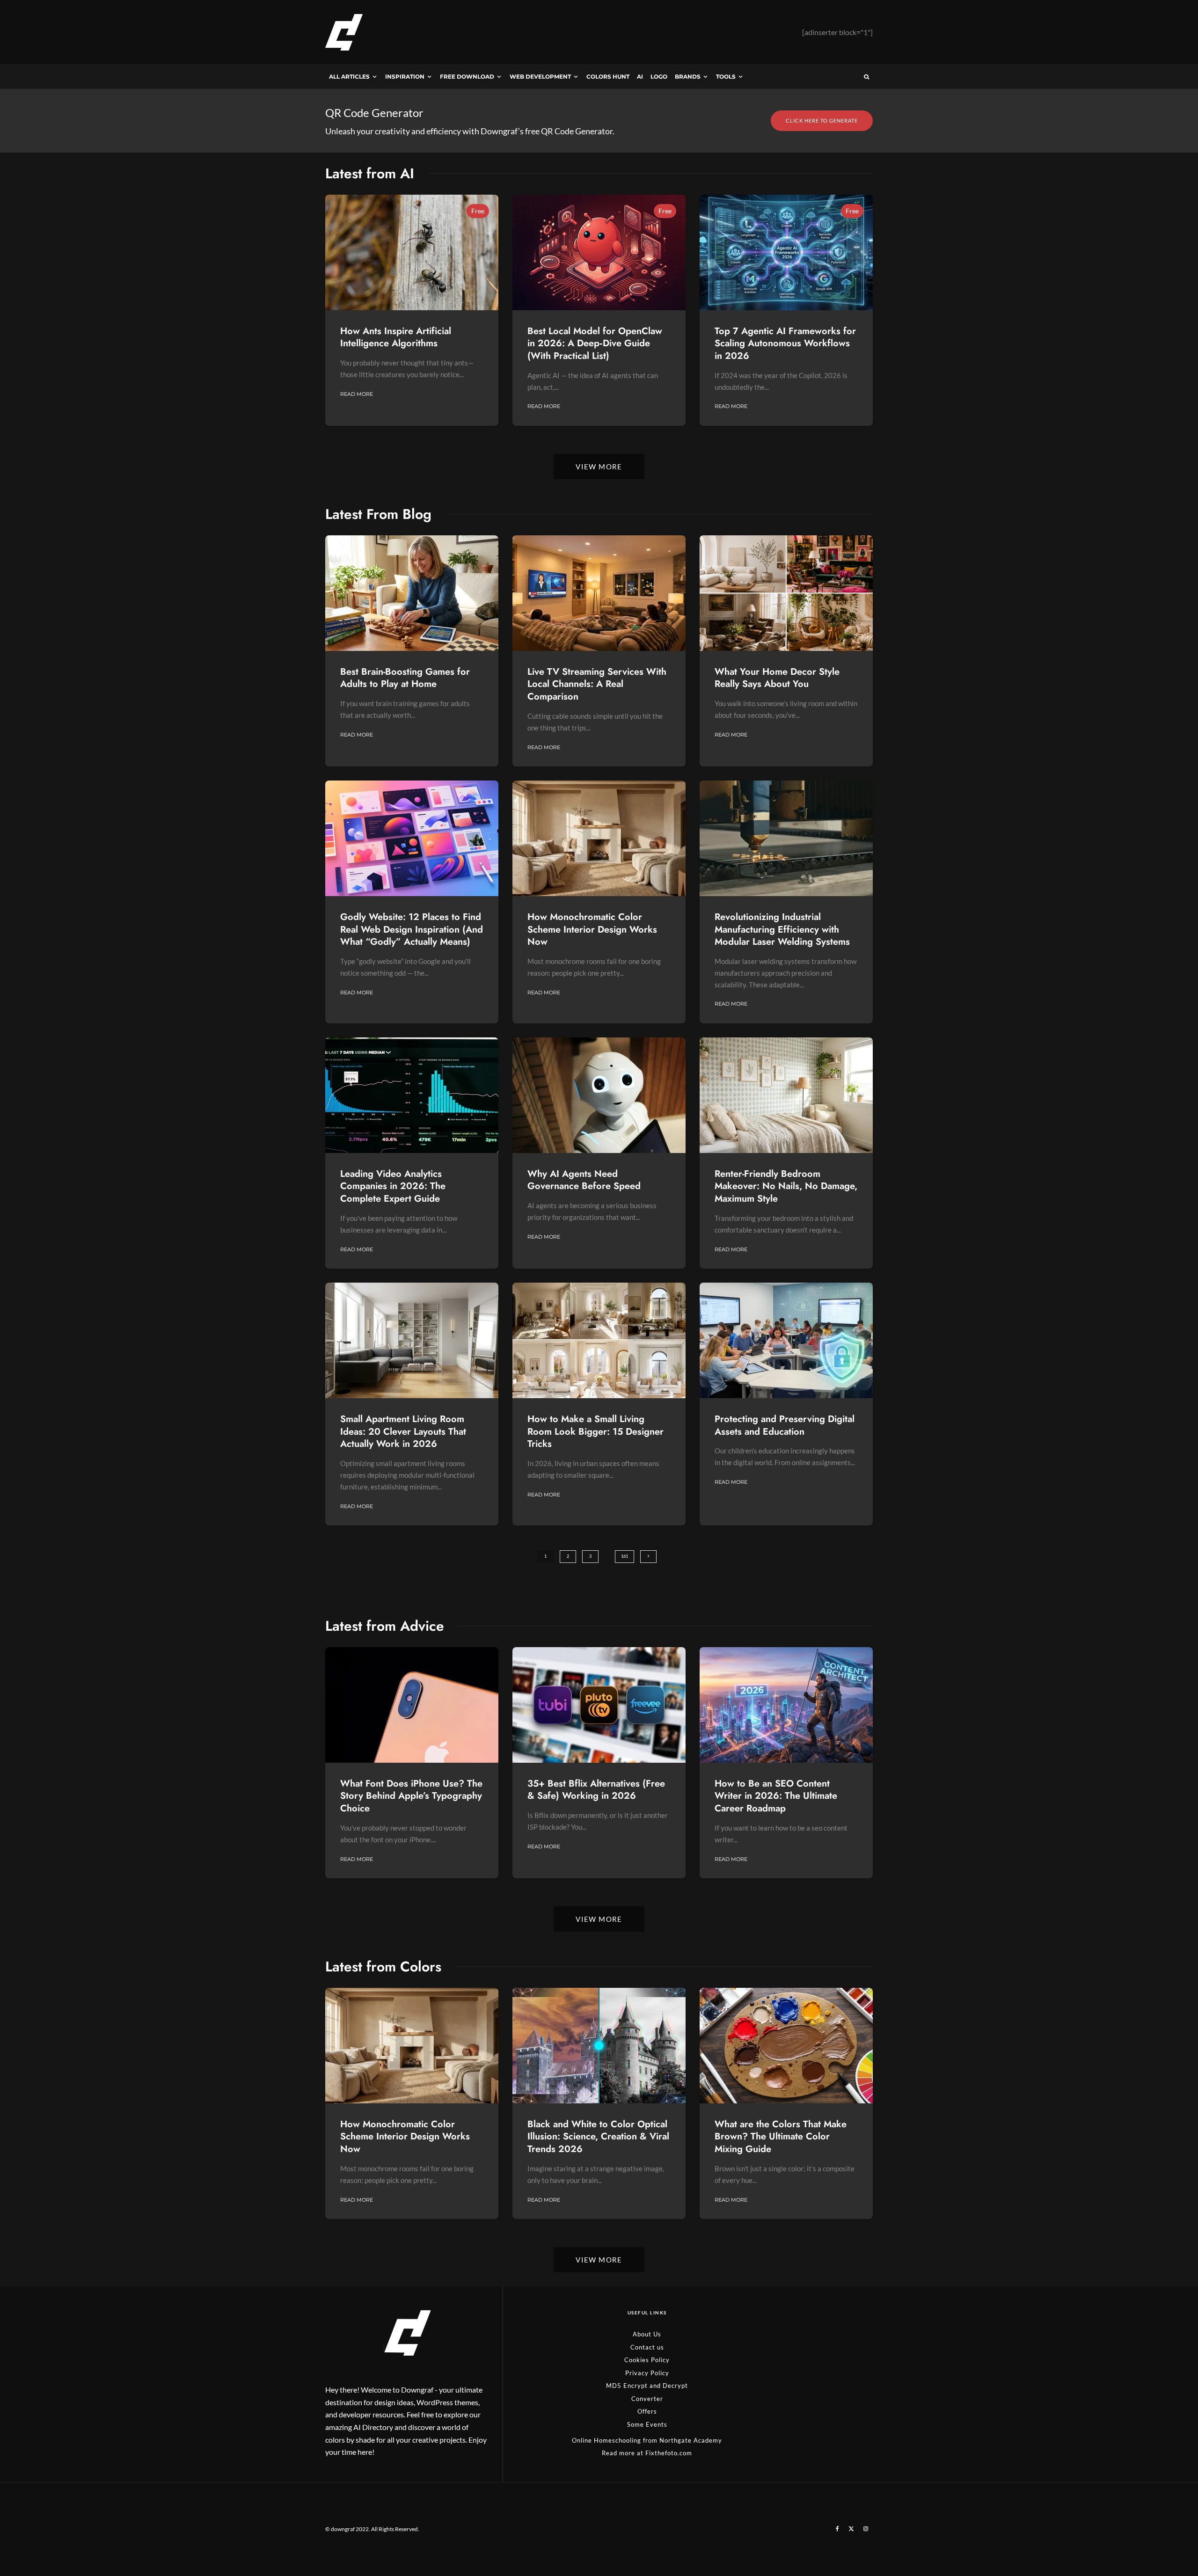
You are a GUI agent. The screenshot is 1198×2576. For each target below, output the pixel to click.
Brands (688, 77)
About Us (647, 2334)
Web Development (540, 77)
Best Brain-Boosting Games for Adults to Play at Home (405, 678)
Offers (647, 2411)
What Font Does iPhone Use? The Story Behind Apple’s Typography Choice (411, 1796)
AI (640, 77)
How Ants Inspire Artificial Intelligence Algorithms (396, 338)
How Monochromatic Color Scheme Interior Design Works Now (592, 930)
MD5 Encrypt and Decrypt (647, 2386)
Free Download (467, 77)
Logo (659, 77)
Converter (647, 2399)
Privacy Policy (647, 2373)
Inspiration (405, 77)
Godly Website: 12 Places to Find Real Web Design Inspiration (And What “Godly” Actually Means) (412, 930)
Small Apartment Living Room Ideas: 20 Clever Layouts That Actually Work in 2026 (403, 1432)
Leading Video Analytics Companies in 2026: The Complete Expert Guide (393, 1187)
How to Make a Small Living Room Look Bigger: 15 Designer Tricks (595, 1432)
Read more (618, 2453)
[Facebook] (837, 2529)
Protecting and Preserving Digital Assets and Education (785, 1426)
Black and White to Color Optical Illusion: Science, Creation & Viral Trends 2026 (598, 2137)
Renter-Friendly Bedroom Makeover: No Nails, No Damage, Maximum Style (786, 1187)
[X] (851, 2529)
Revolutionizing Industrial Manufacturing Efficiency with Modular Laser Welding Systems (782, 930)
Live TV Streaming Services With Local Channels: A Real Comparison (597, 685)
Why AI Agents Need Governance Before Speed (584, 1180)
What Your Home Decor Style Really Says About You (777, 678)
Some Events (647, 2424)
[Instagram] (866, 2529)
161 (625, 1556)
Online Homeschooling (606, 2440)
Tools (726, 77)
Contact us (647, 2347)
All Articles (349, 77)
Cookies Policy (647, 2360)
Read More (357, 394)
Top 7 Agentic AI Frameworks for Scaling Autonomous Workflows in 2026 (785, 344)
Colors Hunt (608, 77)
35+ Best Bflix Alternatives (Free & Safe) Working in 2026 (596, 1790)
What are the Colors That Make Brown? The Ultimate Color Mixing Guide (781, 2137)
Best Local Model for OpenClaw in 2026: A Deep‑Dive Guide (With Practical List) (595, 344)
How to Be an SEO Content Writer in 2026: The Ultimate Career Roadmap (776, 1796)
